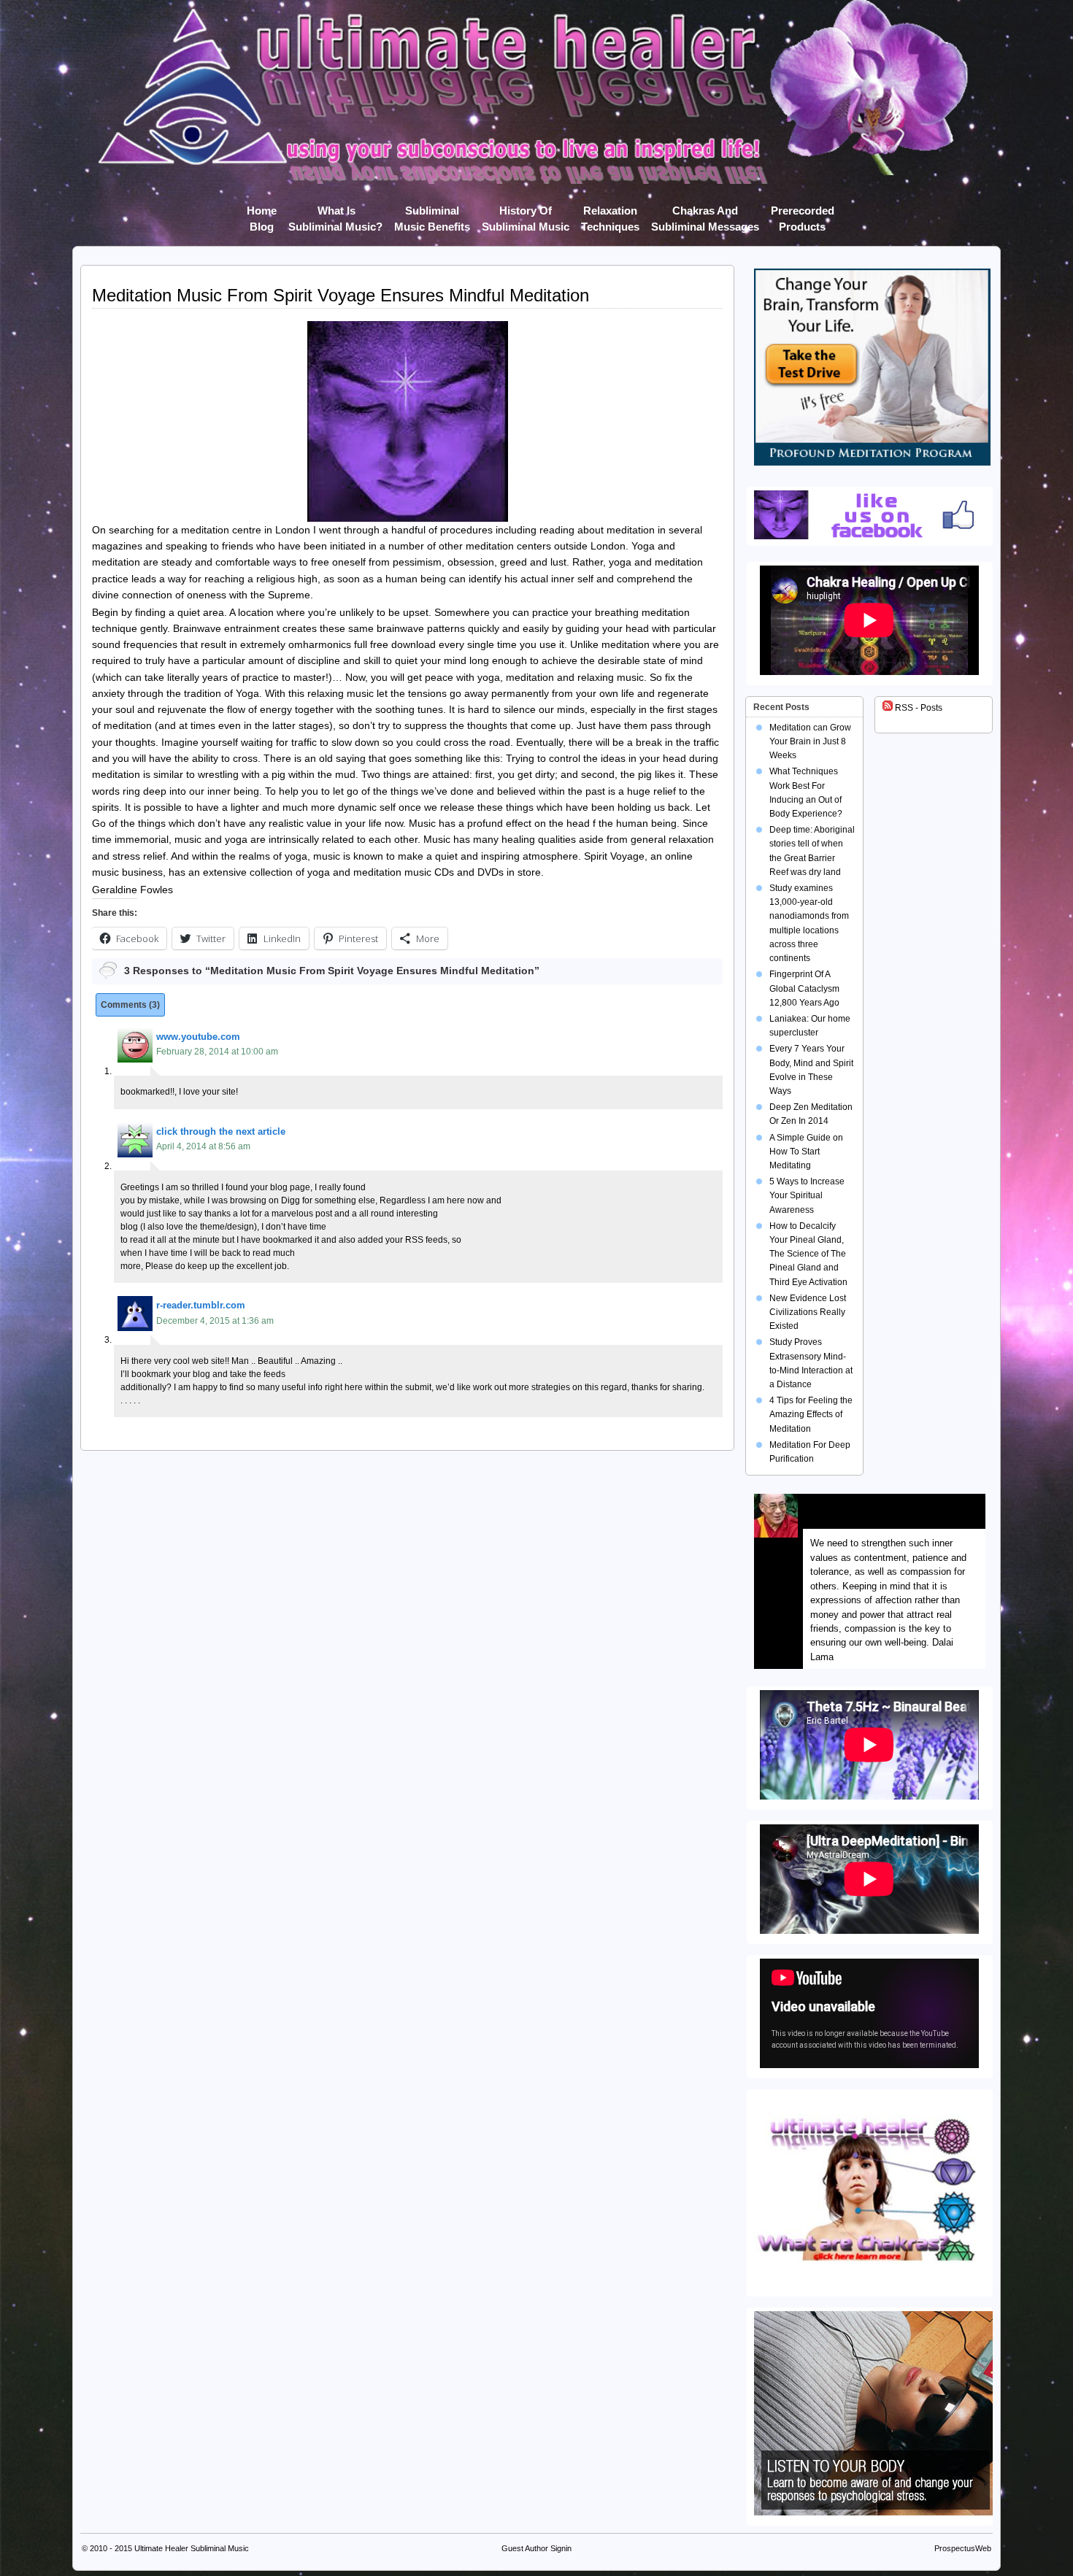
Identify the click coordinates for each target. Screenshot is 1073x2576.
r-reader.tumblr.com (201, 1305)
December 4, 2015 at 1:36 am (215, 1321)
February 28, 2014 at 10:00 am (217, 1052)
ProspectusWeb (963, 2548)
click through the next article (221, 1131)
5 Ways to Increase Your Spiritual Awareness (807, 1195)
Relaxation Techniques (610, 213)
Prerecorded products (803, 213)
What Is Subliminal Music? (335, 213)
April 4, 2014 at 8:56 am (203, 1146)
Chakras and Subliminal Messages (705, 213)
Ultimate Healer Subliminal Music (192, 2548)
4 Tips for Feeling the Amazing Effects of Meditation (811, 1414)
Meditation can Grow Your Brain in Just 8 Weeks (810, 741)
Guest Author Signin (536, 2548)
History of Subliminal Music (526, 213)
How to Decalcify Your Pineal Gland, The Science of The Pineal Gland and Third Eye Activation (808, 1254)
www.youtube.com (198, 1037)
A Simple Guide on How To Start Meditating (806, 1152)
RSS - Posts (918, 708)
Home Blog (262, 213)
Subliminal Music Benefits (432, 213)
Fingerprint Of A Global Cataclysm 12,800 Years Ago (804, 988)
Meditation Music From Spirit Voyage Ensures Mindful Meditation (341, 295)
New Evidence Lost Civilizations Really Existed (808, 1312)
